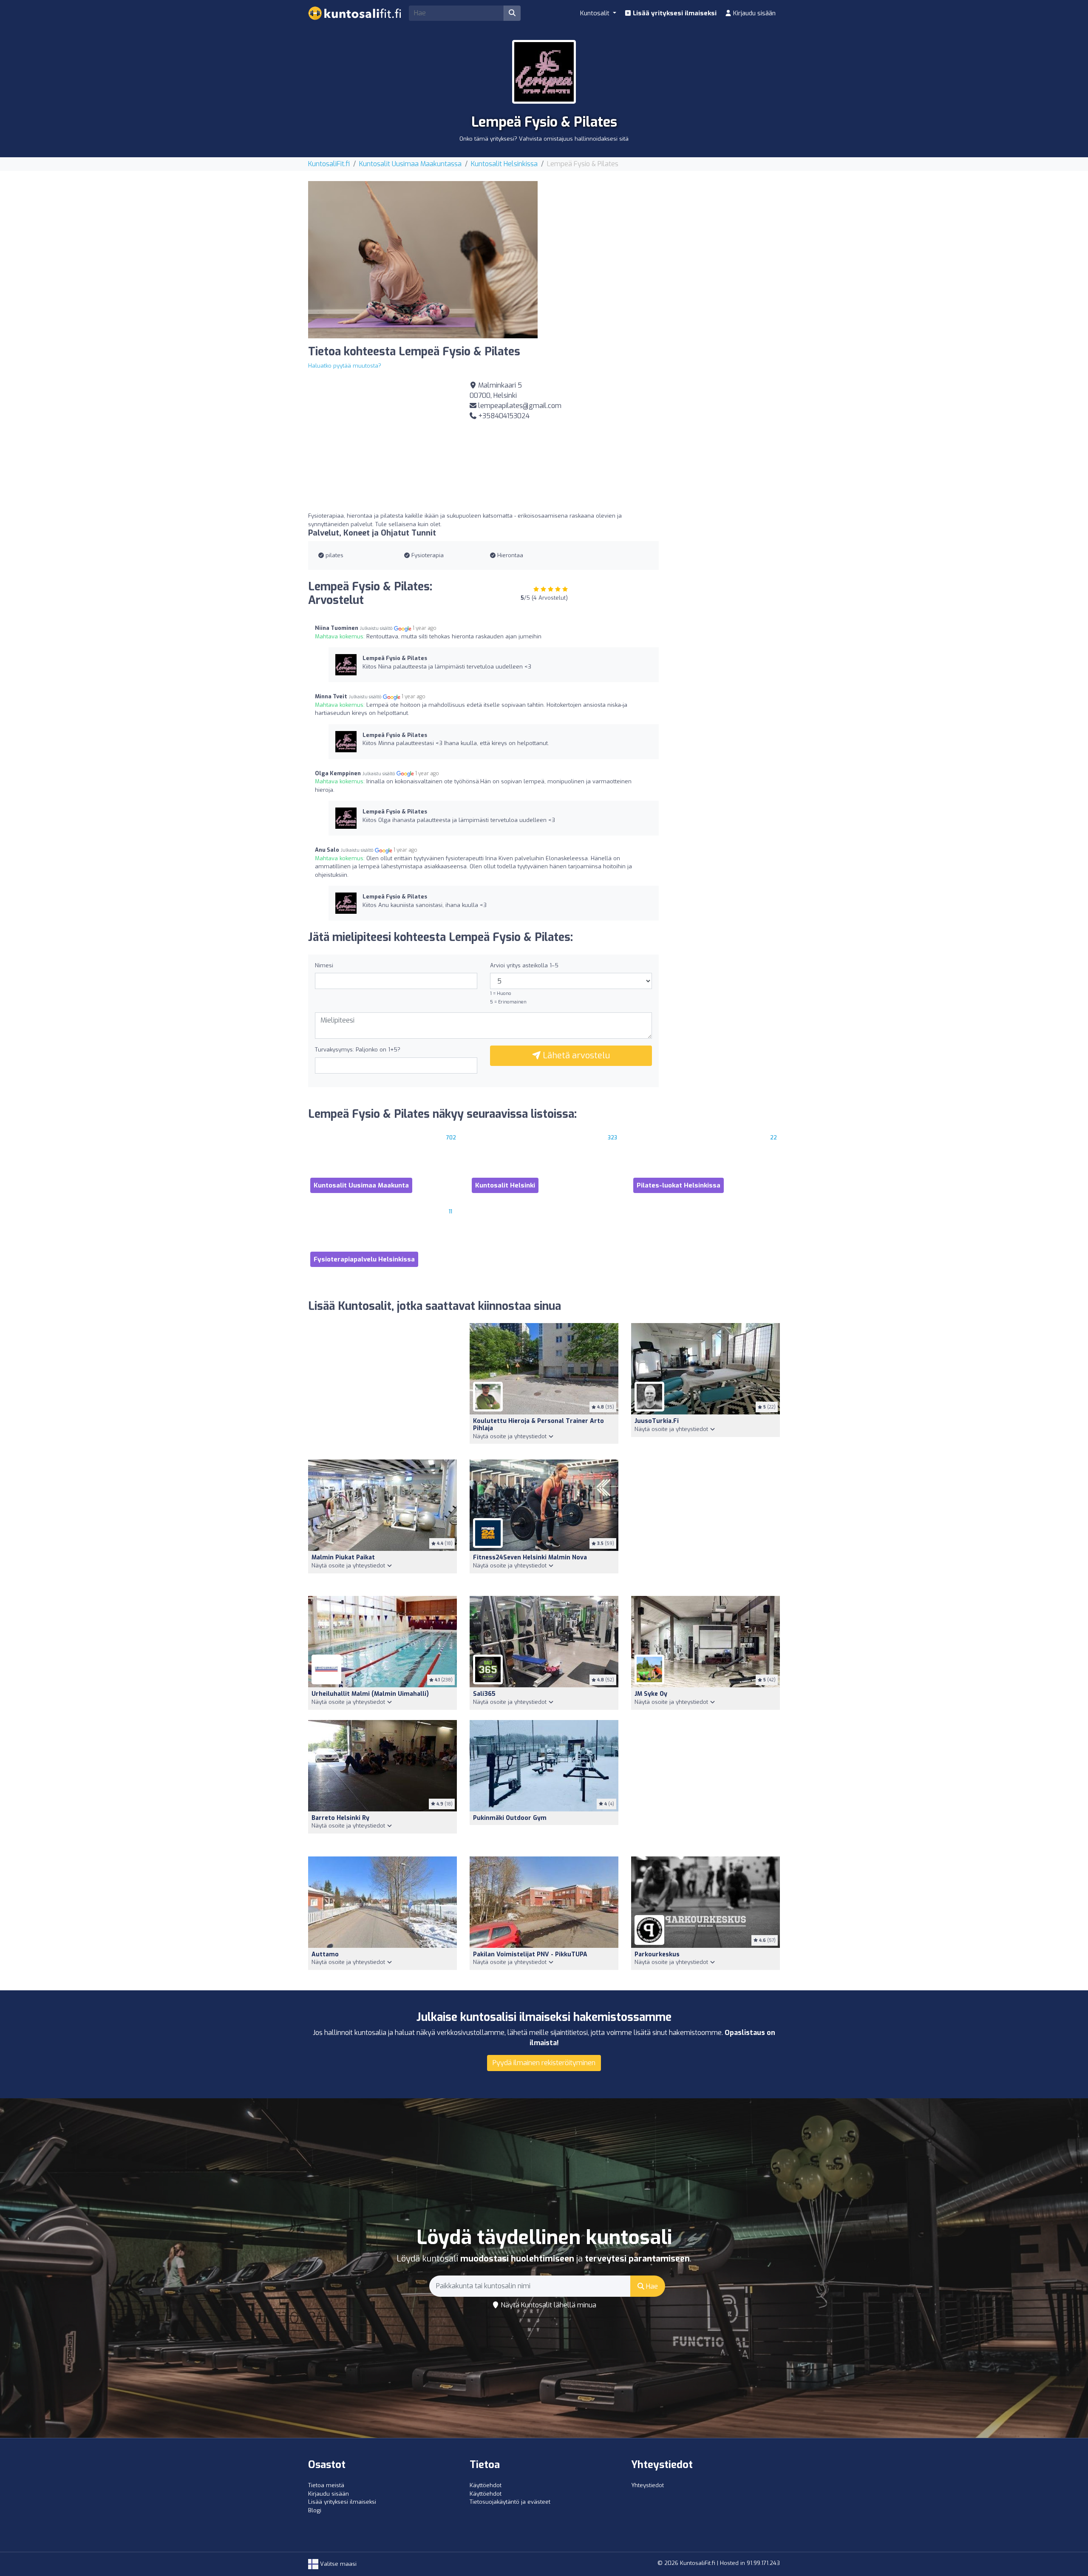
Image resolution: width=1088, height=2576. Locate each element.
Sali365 (484, 1694)
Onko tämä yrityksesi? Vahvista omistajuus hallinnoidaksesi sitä (544, 139)
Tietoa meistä (326, 2485)
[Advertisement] (665, 241)
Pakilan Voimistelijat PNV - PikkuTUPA (530, 1954)
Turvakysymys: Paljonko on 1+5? (358, 1050)
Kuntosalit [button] (596, 13)
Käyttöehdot (486, 2485)
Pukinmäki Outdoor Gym (510, 1818)
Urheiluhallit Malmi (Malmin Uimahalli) (370, 1694)
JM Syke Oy (651, 1694)
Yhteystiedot (647, 2485)
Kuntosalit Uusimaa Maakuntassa (410, 164)
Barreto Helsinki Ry (340, 1818)
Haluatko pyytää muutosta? (345, 366)
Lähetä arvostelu (575, 1056)
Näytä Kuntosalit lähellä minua (548, 2305)
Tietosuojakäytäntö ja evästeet (510, 2502)
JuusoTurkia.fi (657, 1421)
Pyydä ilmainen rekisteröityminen (544, 2063)
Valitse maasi (337, 2564)
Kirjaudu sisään (754, 13)
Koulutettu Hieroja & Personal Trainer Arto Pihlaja (538, 1425)
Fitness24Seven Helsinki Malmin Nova (530, 1557)
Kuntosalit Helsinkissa (504, 164)
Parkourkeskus (657, 1954)
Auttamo (325, 1954)
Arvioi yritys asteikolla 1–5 (524, 965)
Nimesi (324, 965)
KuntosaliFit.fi (329, 164)
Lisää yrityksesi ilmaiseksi (674, 13)
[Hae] (512, 13)
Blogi (315, 2510)
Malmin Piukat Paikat (343, 1557)
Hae (651, 2286)
